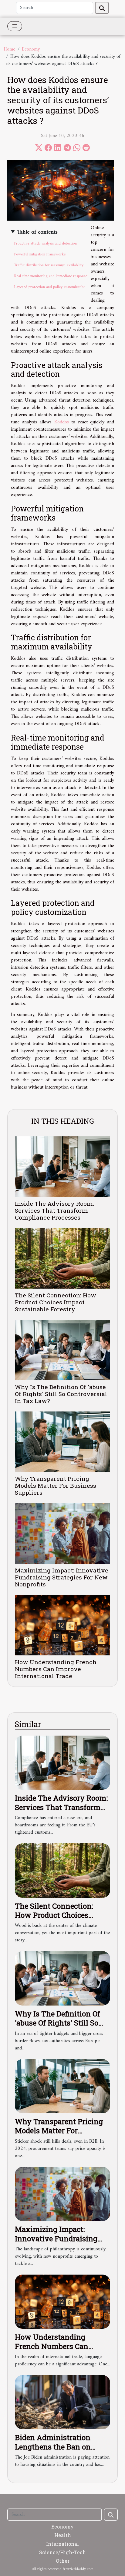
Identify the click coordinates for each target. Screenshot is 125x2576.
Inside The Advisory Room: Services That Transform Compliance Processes (54, 1210)
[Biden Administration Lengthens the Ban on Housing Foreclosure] (62, 2402)
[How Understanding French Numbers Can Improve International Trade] (62, 1625)
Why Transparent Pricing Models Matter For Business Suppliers (56, 1485)
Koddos (62, 422)
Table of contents (37, 232)
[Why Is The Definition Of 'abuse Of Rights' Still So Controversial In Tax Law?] (62, 1350)
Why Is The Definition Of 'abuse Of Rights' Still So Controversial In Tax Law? (61, 1394)
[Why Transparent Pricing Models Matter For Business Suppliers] (62, 1442)
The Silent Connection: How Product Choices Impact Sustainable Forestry (56, 1302)
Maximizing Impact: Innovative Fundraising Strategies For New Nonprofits (62, 1577)
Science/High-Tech (62, 2552)
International (62, 2544)
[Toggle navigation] (15, 26)
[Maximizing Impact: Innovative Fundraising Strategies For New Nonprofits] (62, 1533)
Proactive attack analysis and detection (45, 243)
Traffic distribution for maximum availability (49, 265)
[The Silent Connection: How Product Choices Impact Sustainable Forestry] (62, 1258)
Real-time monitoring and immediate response (51, 276)
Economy (31, 49)
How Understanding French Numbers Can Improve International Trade (56, 1669)
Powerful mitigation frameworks (40, 254)
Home (9, 49)
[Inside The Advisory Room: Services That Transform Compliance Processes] (62, 1167)
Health (63, 2535)
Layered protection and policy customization (50, 287)
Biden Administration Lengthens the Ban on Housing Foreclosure (53, 2447)
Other (63, 2561)
